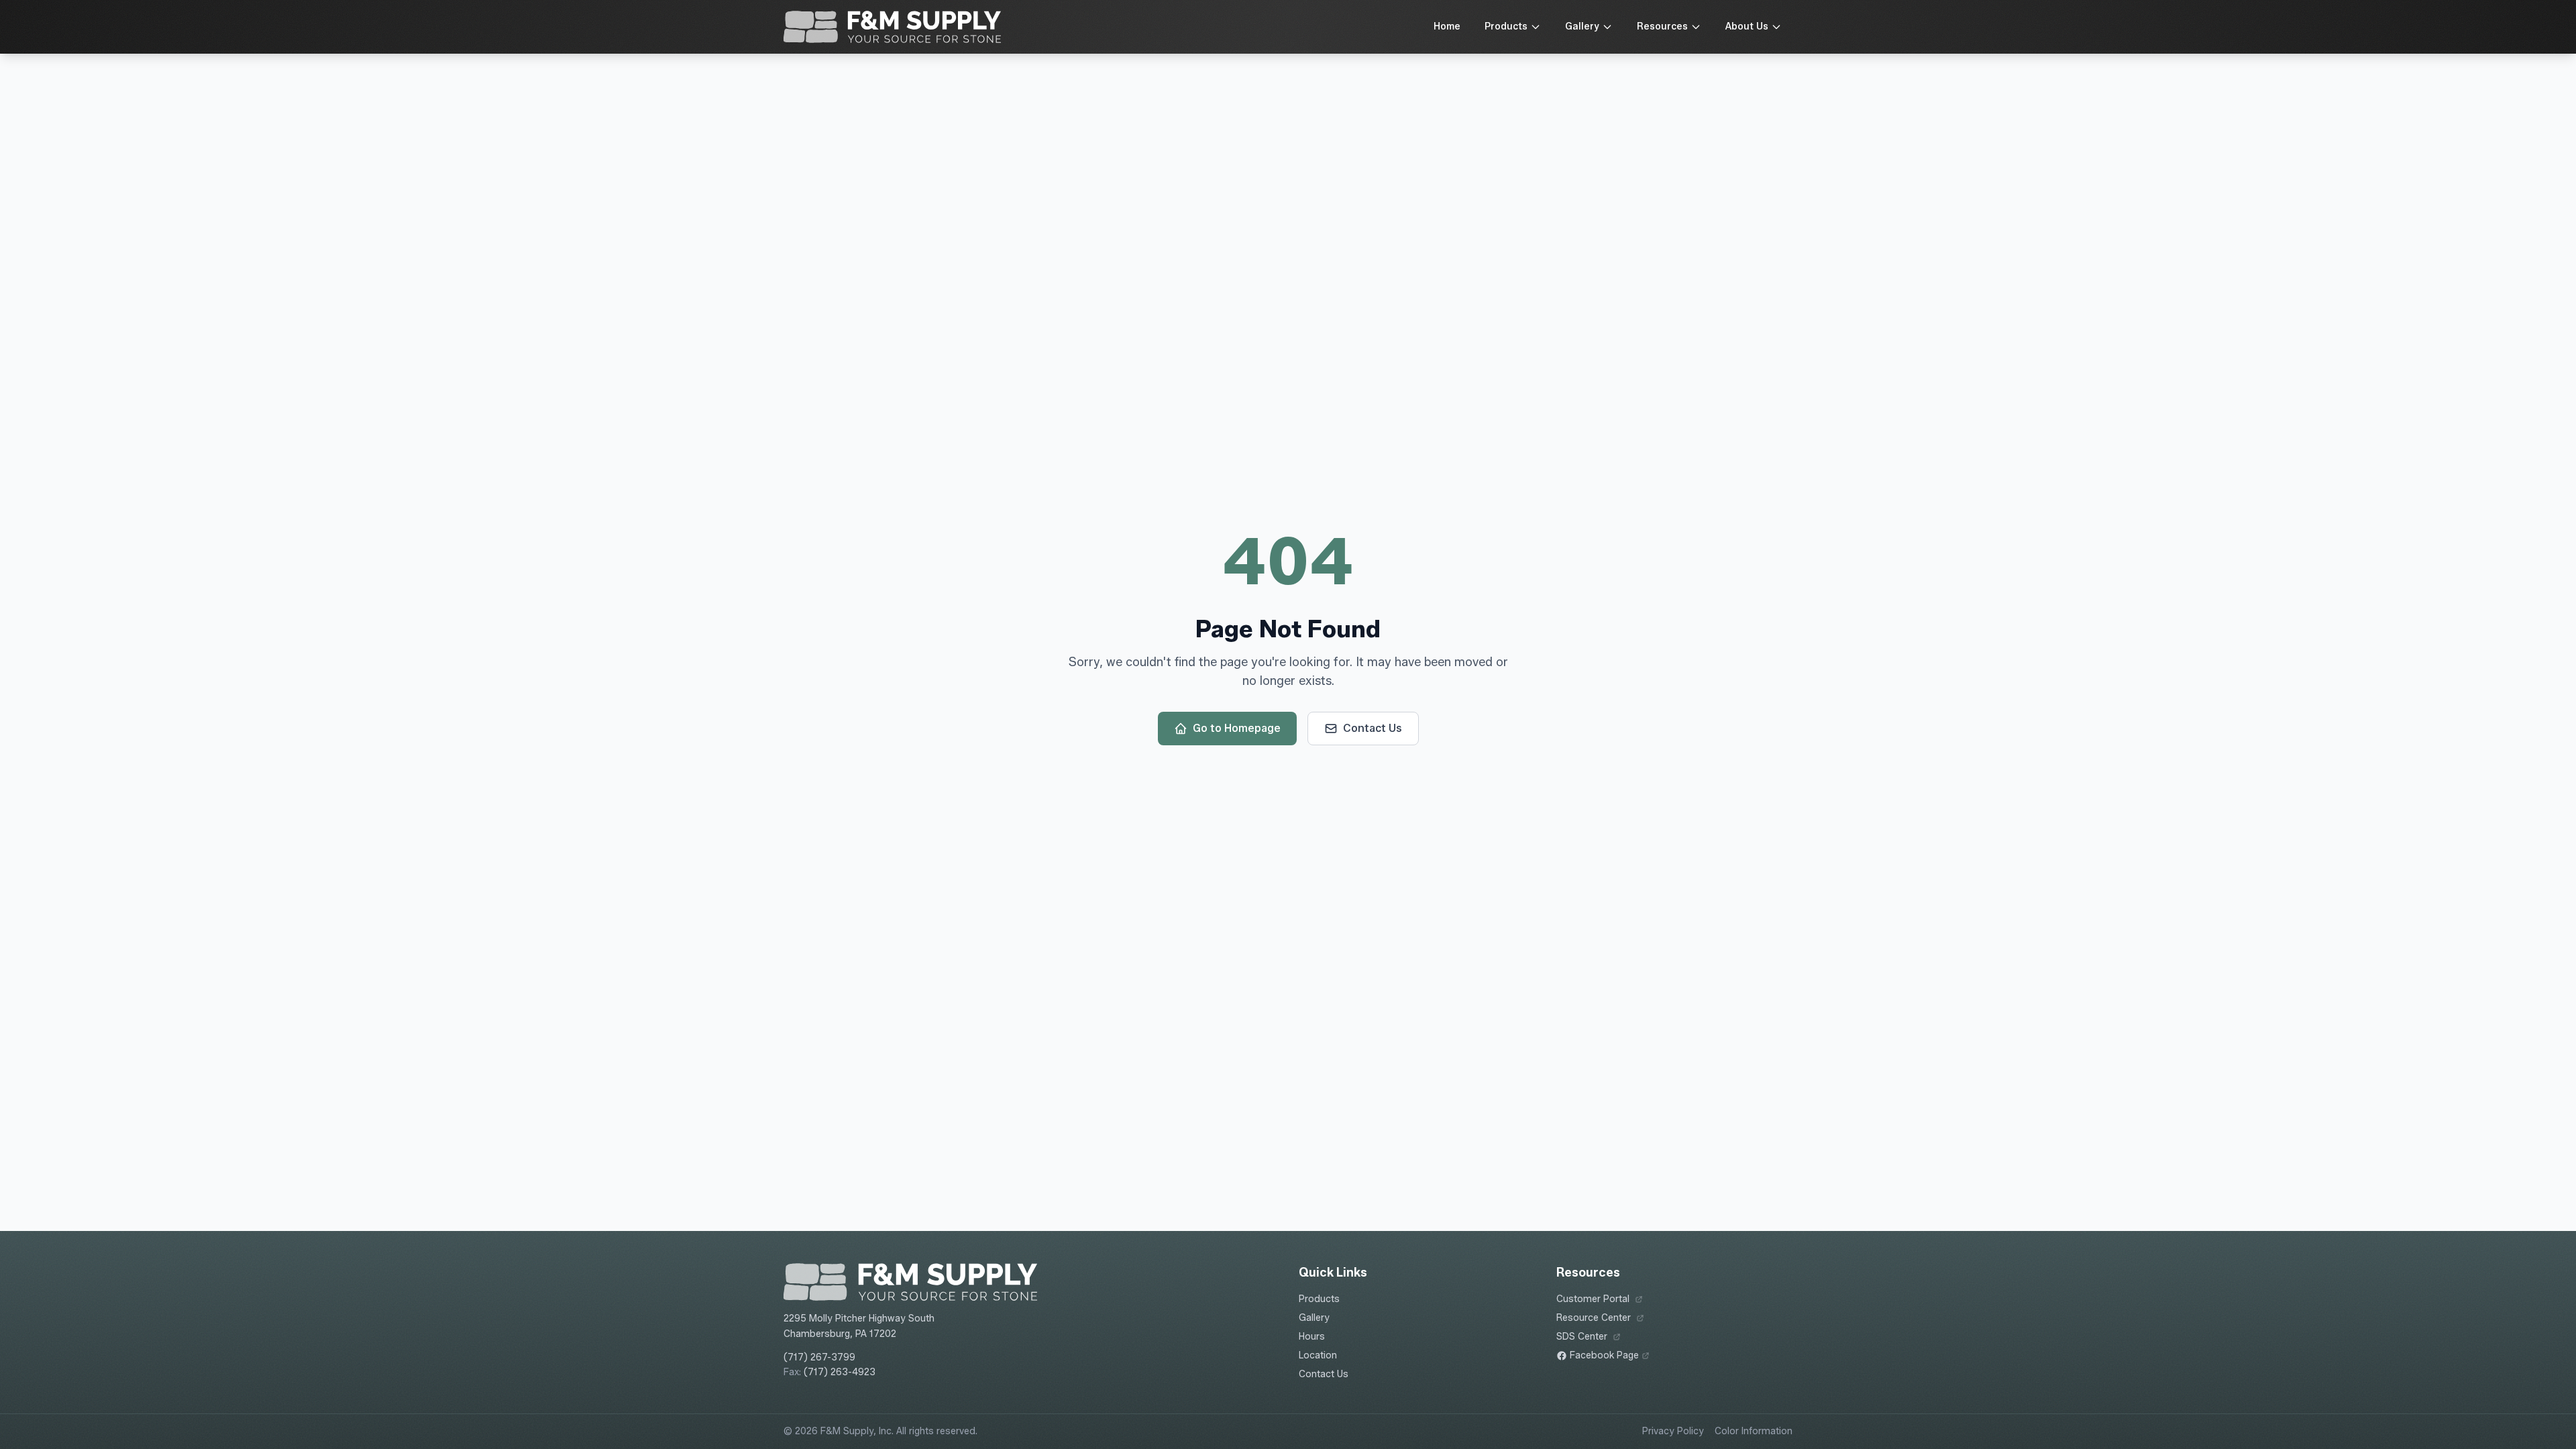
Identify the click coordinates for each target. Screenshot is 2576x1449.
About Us (1747, 26)
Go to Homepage (1237, 728)
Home (1447, 26)
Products (1506, 26)
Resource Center (1600, 1319)
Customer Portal (1600, 1300)
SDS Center (1589, 1337)
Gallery (1582, 26)
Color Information (1754, 1431)
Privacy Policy (1673, 1431)
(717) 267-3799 (819, 1357)
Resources (1662, 26)
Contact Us (1373, 728)
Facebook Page (1603, 1356)
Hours (1312, 1337)
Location (1318, 1355)
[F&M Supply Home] (892, 27)
